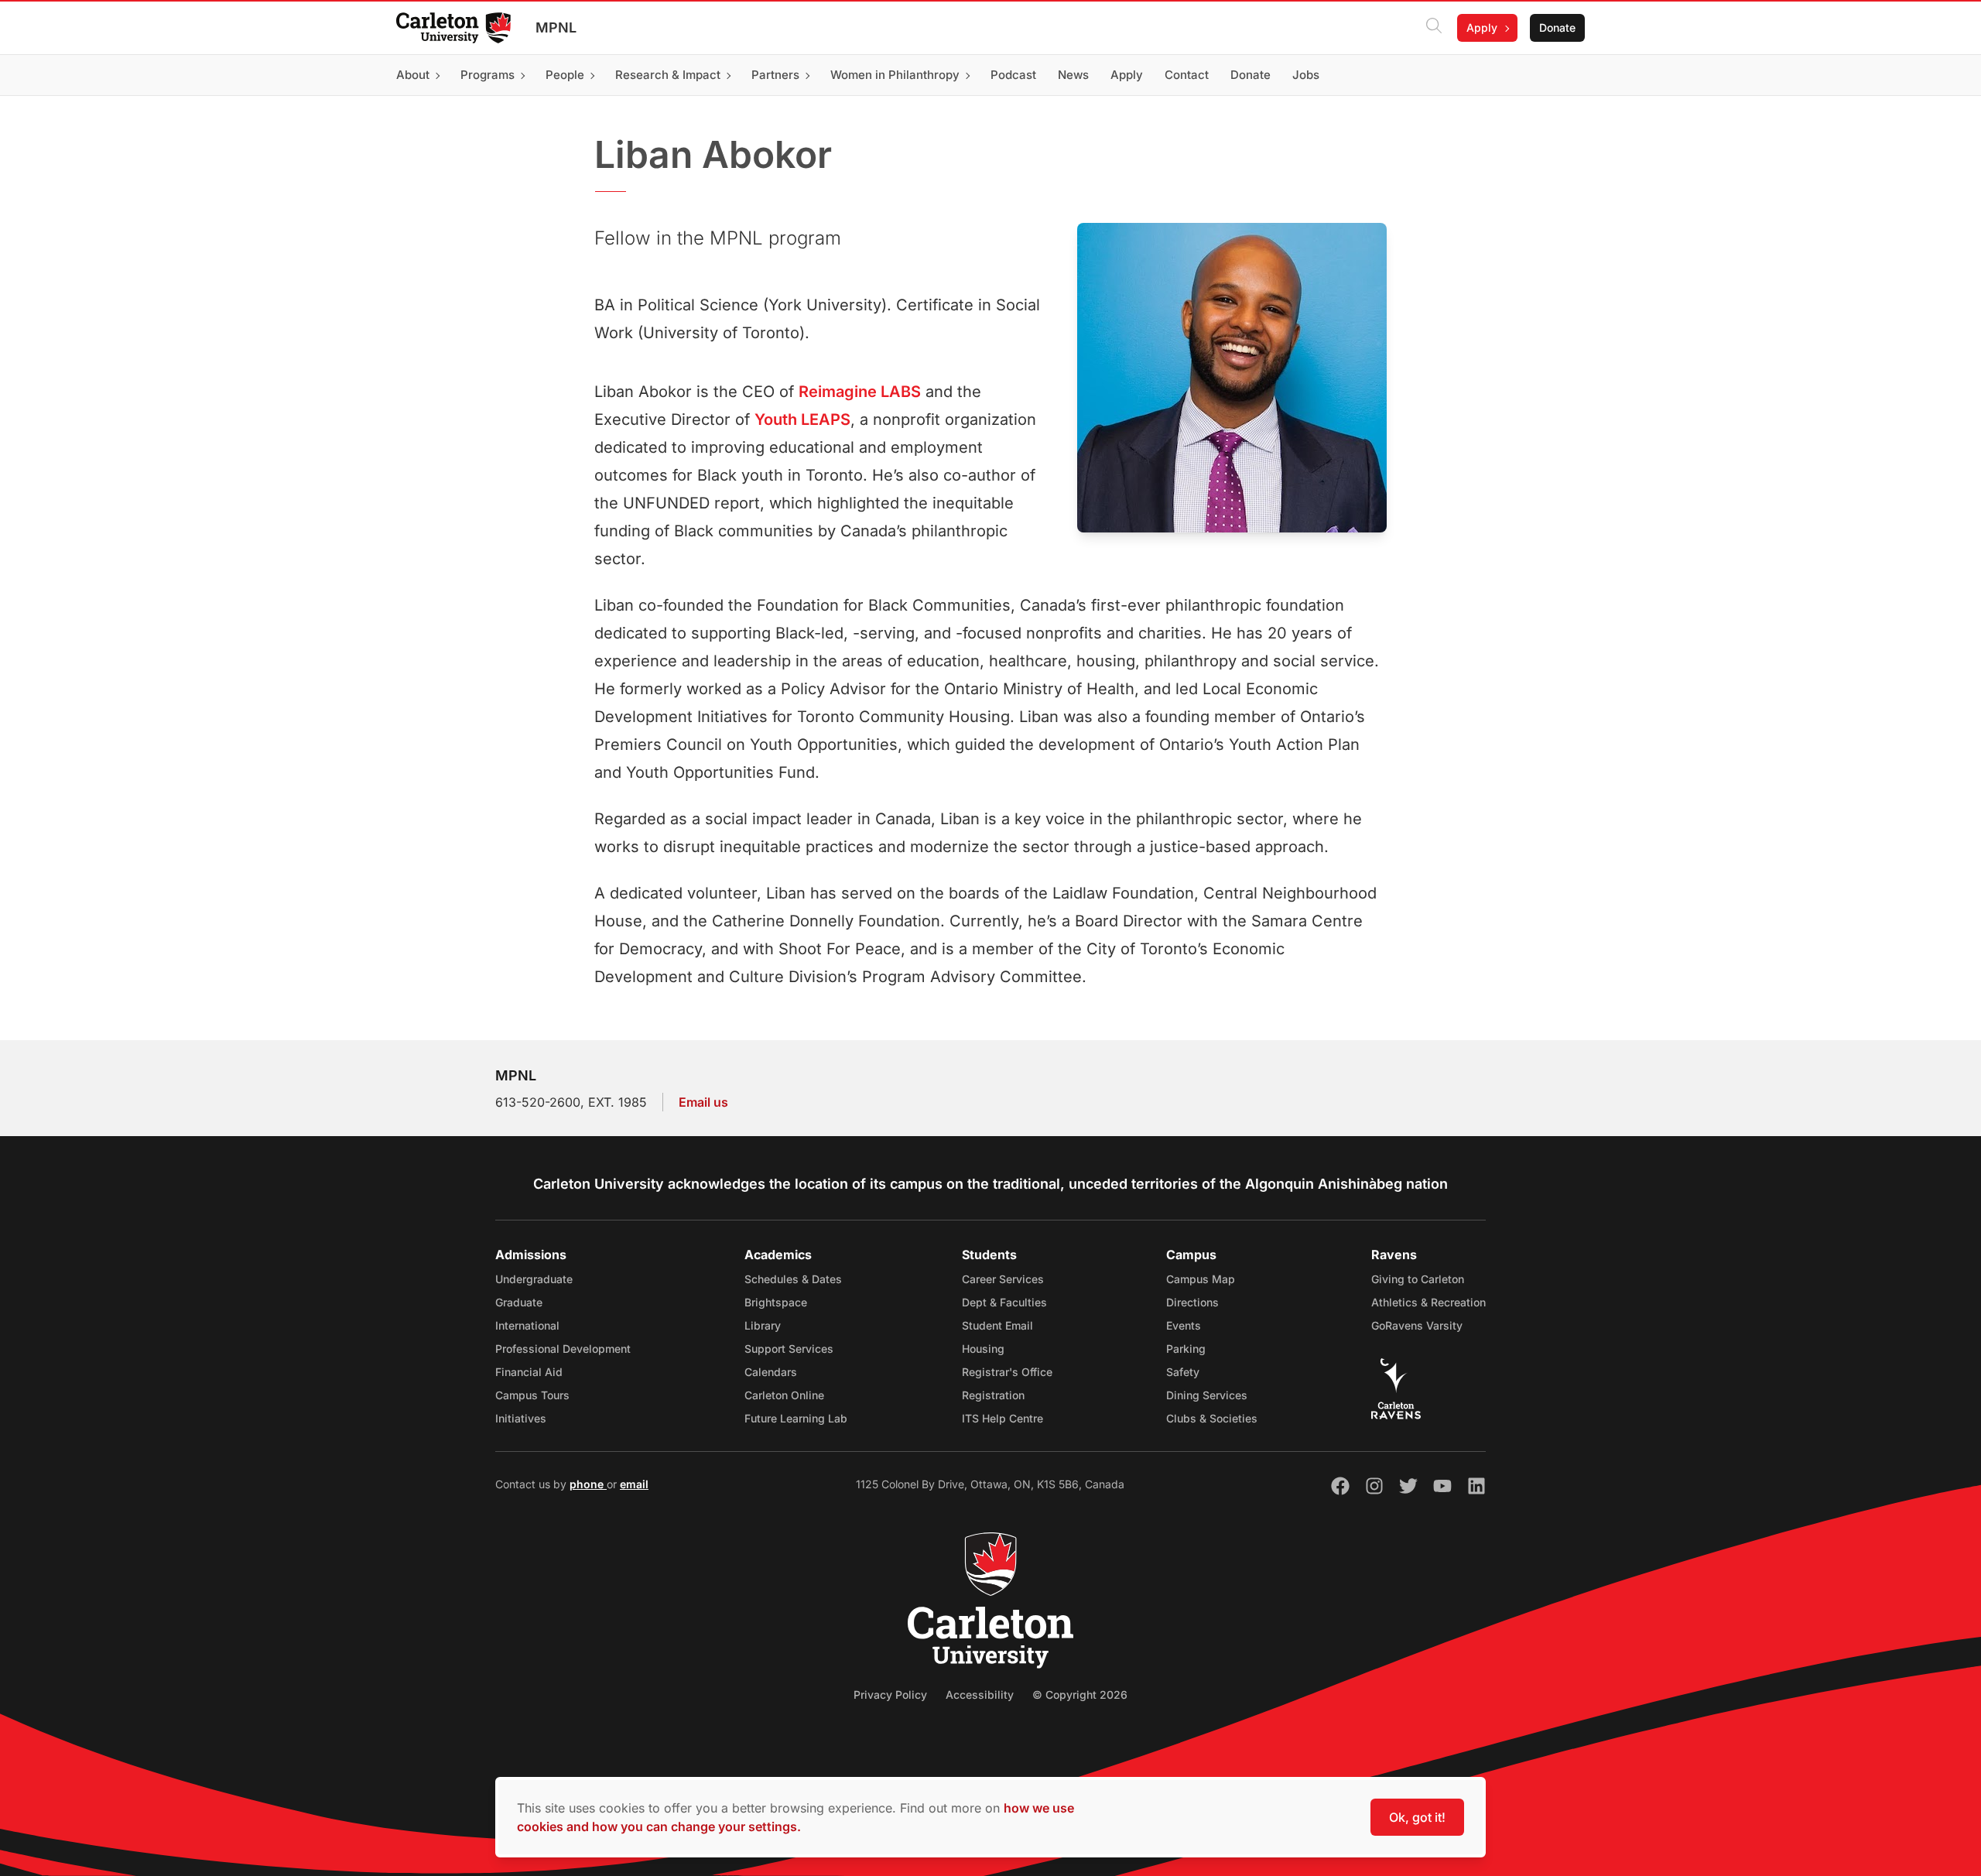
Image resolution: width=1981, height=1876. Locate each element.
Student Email (997, 1325)
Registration (993, 1395)
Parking (1186, 1349)
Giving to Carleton (1418, 1279)
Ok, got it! (1417, 1817)
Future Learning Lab (796, 1418)
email (634, 1484)
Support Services (789, 1349)
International (527, 1325)
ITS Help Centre (1002, 1418)
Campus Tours (532, 1395)
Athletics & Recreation (1428, 1302)
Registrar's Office (1007, 1372)
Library (763, 1325)
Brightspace (776, 1302)
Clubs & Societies (1212, 1418)
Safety (1183, 1372)
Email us (703, 1102)
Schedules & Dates (793, 1279)
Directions (1192, 1302)
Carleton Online (784, 1395)
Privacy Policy (890, 1695)
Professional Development (563, 1349)
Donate (1557, 27)
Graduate (519, 1302)
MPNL (556, 27)
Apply (1482, 27)
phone (588, 1484)
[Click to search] (1434, 28)
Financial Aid (529, 1372)
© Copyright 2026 (1080, 1695)
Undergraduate (534, 1279)
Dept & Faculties (1004, 1302)
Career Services (1003, 1279)
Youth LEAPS (802, 419)
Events (1184, 1325)
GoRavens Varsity (1417, 1325)
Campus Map (1201, 1279)
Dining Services (1207, 1395)
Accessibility (980, 1695)
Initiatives (521, 1418)
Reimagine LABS (860, 392)
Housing (983, 1349)
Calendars (771, 1372)
